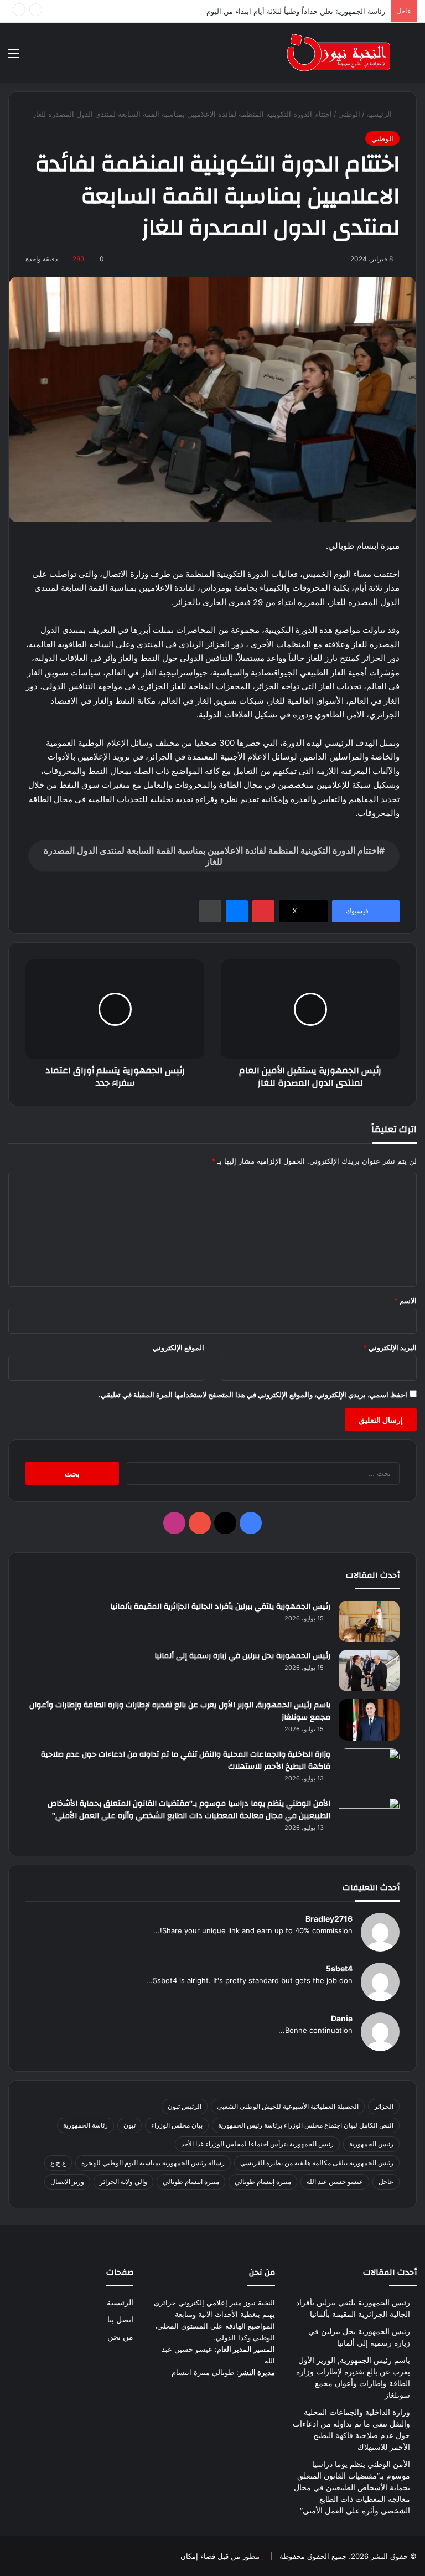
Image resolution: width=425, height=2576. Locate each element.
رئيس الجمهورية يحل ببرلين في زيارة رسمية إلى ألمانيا (242, 1656)
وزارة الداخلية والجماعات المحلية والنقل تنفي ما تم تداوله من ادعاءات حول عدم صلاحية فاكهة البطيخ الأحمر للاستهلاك (186, 1761)
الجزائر (384, 2106)
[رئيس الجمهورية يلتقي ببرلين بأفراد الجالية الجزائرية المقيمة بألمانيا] (369, 1621)
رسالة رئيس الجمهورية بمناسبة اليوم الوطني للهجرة (153, 2163)
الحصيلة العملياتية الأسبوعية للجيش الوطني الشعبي (288, 2106)
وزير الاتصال (67, 2182)
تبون (129, 2125)
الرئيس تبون (185, 2106)
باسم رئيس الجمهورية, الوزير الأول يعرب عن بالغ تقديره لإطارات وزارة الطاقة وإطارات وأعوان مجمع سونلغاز (180, 1711)
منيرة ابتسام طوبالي (191, 2182)
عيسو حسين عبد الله (335, 2182)
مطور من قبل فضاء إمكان (220, 2556)
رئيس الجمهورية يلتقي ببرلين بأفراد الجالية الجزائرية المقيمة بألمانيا (220, 1607)
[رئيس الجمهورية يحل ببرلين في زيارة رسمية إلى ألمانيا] (369, 1671)
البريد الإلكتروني (390, 1348)
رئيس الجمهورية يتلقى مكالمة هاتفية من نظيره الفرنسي (317, 2163)
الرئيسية (380, 114)
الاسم (405, 1300)
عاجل (386, 2182)
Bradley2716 (329, 1919)
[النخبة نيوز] (339, 53)
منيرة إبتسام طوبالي (263, 2182)
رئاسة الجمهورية (85, 2125)
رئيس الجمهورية (371, 2144)
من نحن (120, 2337)
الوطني (349, 114)
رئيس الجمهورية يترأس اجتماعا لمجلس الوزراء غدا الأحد (257, 2144)
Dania (342, 2018)
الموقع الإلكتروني (178, 1348)
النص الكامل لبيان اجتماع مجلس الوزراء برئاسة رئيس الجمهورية (306, 2125)
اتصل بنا (120, 2320)
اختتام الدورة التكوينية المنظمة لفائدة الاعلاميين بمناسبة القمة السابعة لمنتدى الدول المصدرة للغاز (211, 856)
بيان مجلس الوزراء (177, 2125)
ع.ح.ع (58, 2163)
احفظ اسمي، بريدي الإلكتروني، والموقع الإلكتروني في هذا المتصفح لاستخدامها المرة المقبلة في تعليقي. (253, 1395)
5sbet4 (339, 1968)
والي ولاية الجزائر (123, 2182)
